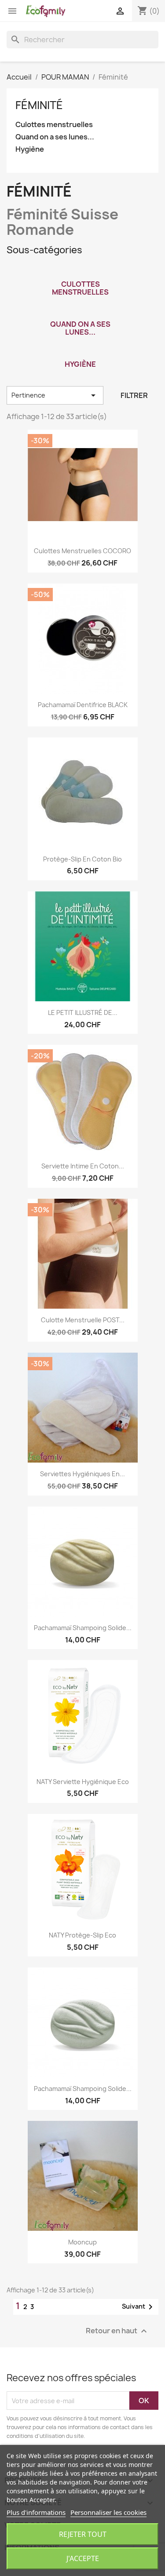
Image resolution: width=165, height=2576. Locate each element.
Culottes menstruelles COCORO (82, 551)
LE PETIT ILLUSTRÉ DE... (83, 1013)
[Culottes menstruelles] (81, 273)
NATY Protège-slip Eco (82, 1935)
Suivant (139, 2307)
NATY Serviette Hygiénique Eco (83, 1782)
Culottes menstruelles (54, 125)
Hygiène (30, 149)
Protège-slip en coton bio (82, 859)
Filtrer (134, 395)
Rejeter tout (83, 2534)
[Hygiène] (81, 353)
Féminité (39, 105)
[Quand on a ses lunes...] (81, 313)
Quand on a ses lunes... (55, 137)
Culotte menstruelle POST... (83, 1320)
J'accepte (83, 2558)
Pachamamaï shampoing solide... (83, 1628)
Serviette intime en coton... (83, 1166)
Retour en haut (117, 2331)
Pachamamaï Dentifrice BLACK (83, 705)
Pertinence (55, 395)
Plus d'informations (36, 2512)
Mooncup (82, 2242)
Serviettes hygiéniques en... (82, 1474)
